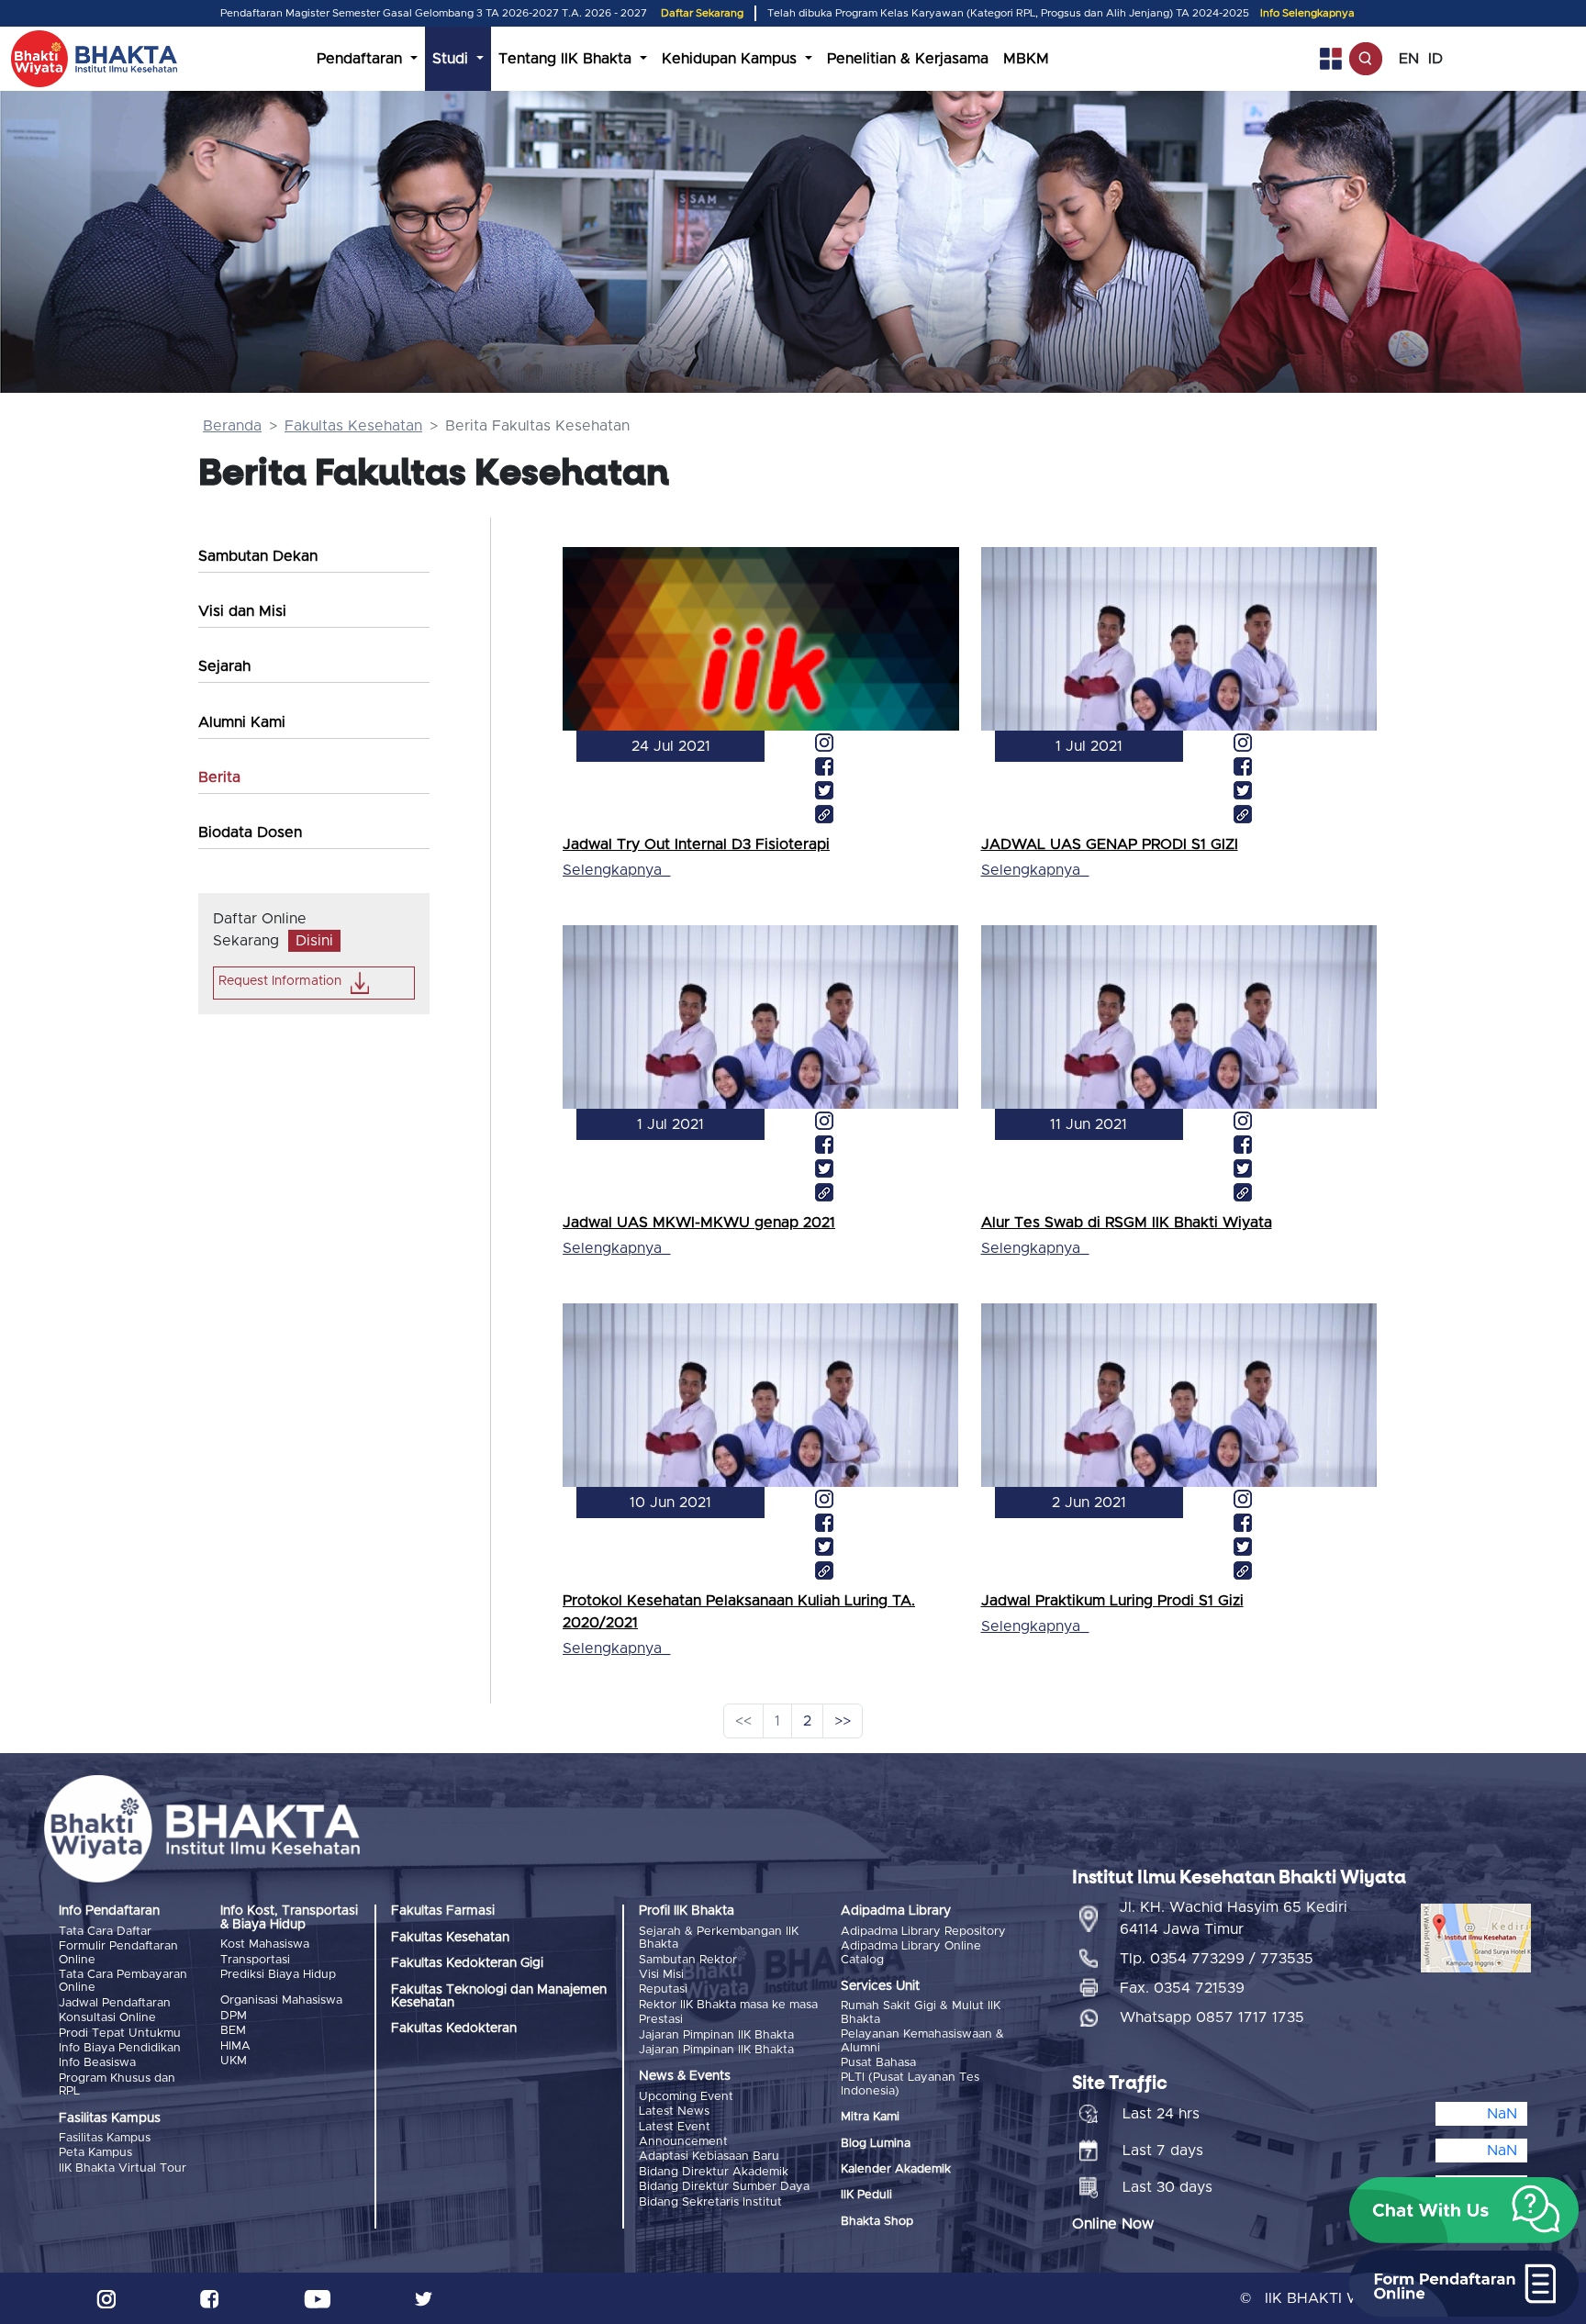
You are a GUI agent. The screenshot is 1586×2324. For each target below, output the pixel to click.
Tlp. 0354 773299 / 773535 (1217, 1959)
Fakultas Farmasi (443, 1911)
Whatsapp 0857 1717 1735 (1212, 2017)
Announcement (683, 2142)
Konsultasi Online (107, 2018)
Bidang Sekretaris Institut (710, 2202)
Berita (219, 777)
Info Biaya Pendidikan (120, 2048)
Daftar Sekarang (702, 13)
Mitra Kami (870, 2117)
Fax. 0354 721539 (1182, 1988)
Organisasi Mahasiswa (281, 2000)
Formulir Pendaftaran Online (118, 1953)
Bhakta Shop (877, 2222)
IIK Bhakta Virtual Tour (123, 2168)
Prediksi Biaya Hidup (278, 1975)
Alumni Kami (242, 722)
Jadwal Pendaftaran (115, 2003)
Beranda (232, 426)
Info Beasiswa (97, 2063)
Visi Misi (661, 1975)
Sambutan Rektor (688, 1960)
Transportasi (255, 1960)
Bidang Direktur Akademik (714, 2172)
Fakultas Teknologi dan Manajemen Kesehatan (499, 1996)
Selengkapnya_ (616, 870)
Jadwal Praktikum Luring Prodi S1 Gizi (1112, 1601)
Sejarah (224, 666)
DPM (234, 2016)
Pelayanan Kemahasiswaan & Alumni (922, 2041)
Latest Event (675, 2127)
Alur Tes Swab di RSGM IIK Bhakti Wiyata (1127, 1223)
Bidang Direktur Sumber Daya (724, 2187)
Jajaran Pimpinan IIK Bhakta (716, 2035)
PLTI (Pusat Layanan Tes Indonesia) (910, 2084)
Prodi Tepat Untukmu (120, 2033)
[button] (1464, 2210)
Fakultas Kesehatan (353, 426)
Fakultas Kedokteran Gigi (467, 1963)
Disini (314, 941)
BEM (233, 2031)
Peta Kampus (95, 2153)
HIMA (235, 2046)
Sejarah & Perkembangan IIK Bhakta (719, 1938)
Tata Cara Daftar (105, 1932)
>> (843, 1721)
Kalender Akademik (896, 2169)
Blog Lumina (876, 2144)
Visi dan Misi (242, 611)
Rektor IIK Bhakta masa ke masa (728, 2005)
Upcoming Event (686, 2097)
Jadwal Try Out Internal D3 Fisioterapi (696, 844)
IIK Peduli (866, 2195)
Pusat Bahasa (878, 2063)
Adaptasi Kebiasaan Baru (709, 2156)
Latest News (674, 2112)
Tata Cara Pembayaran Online (123, 1981)
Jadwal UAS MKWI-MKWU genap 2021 (699, 1223)
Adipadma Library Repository (923, 1932)
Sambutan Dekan (258, 556)
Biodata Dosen (250, 832)
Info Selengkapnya (1307, 13)
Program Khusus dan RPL (117, 2085)
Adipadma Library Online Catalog (911, 1953)
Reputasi (663, 1989)
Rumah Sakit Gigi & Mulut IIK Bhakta (921, 2012)
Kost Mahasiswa (265, 1944)
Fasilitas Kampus (105, 2138)
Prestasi (661, 2020)
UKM (234, 2061)
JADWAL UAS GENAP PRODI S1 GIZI (1110, 844)
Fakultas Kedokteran (454, 2028)
